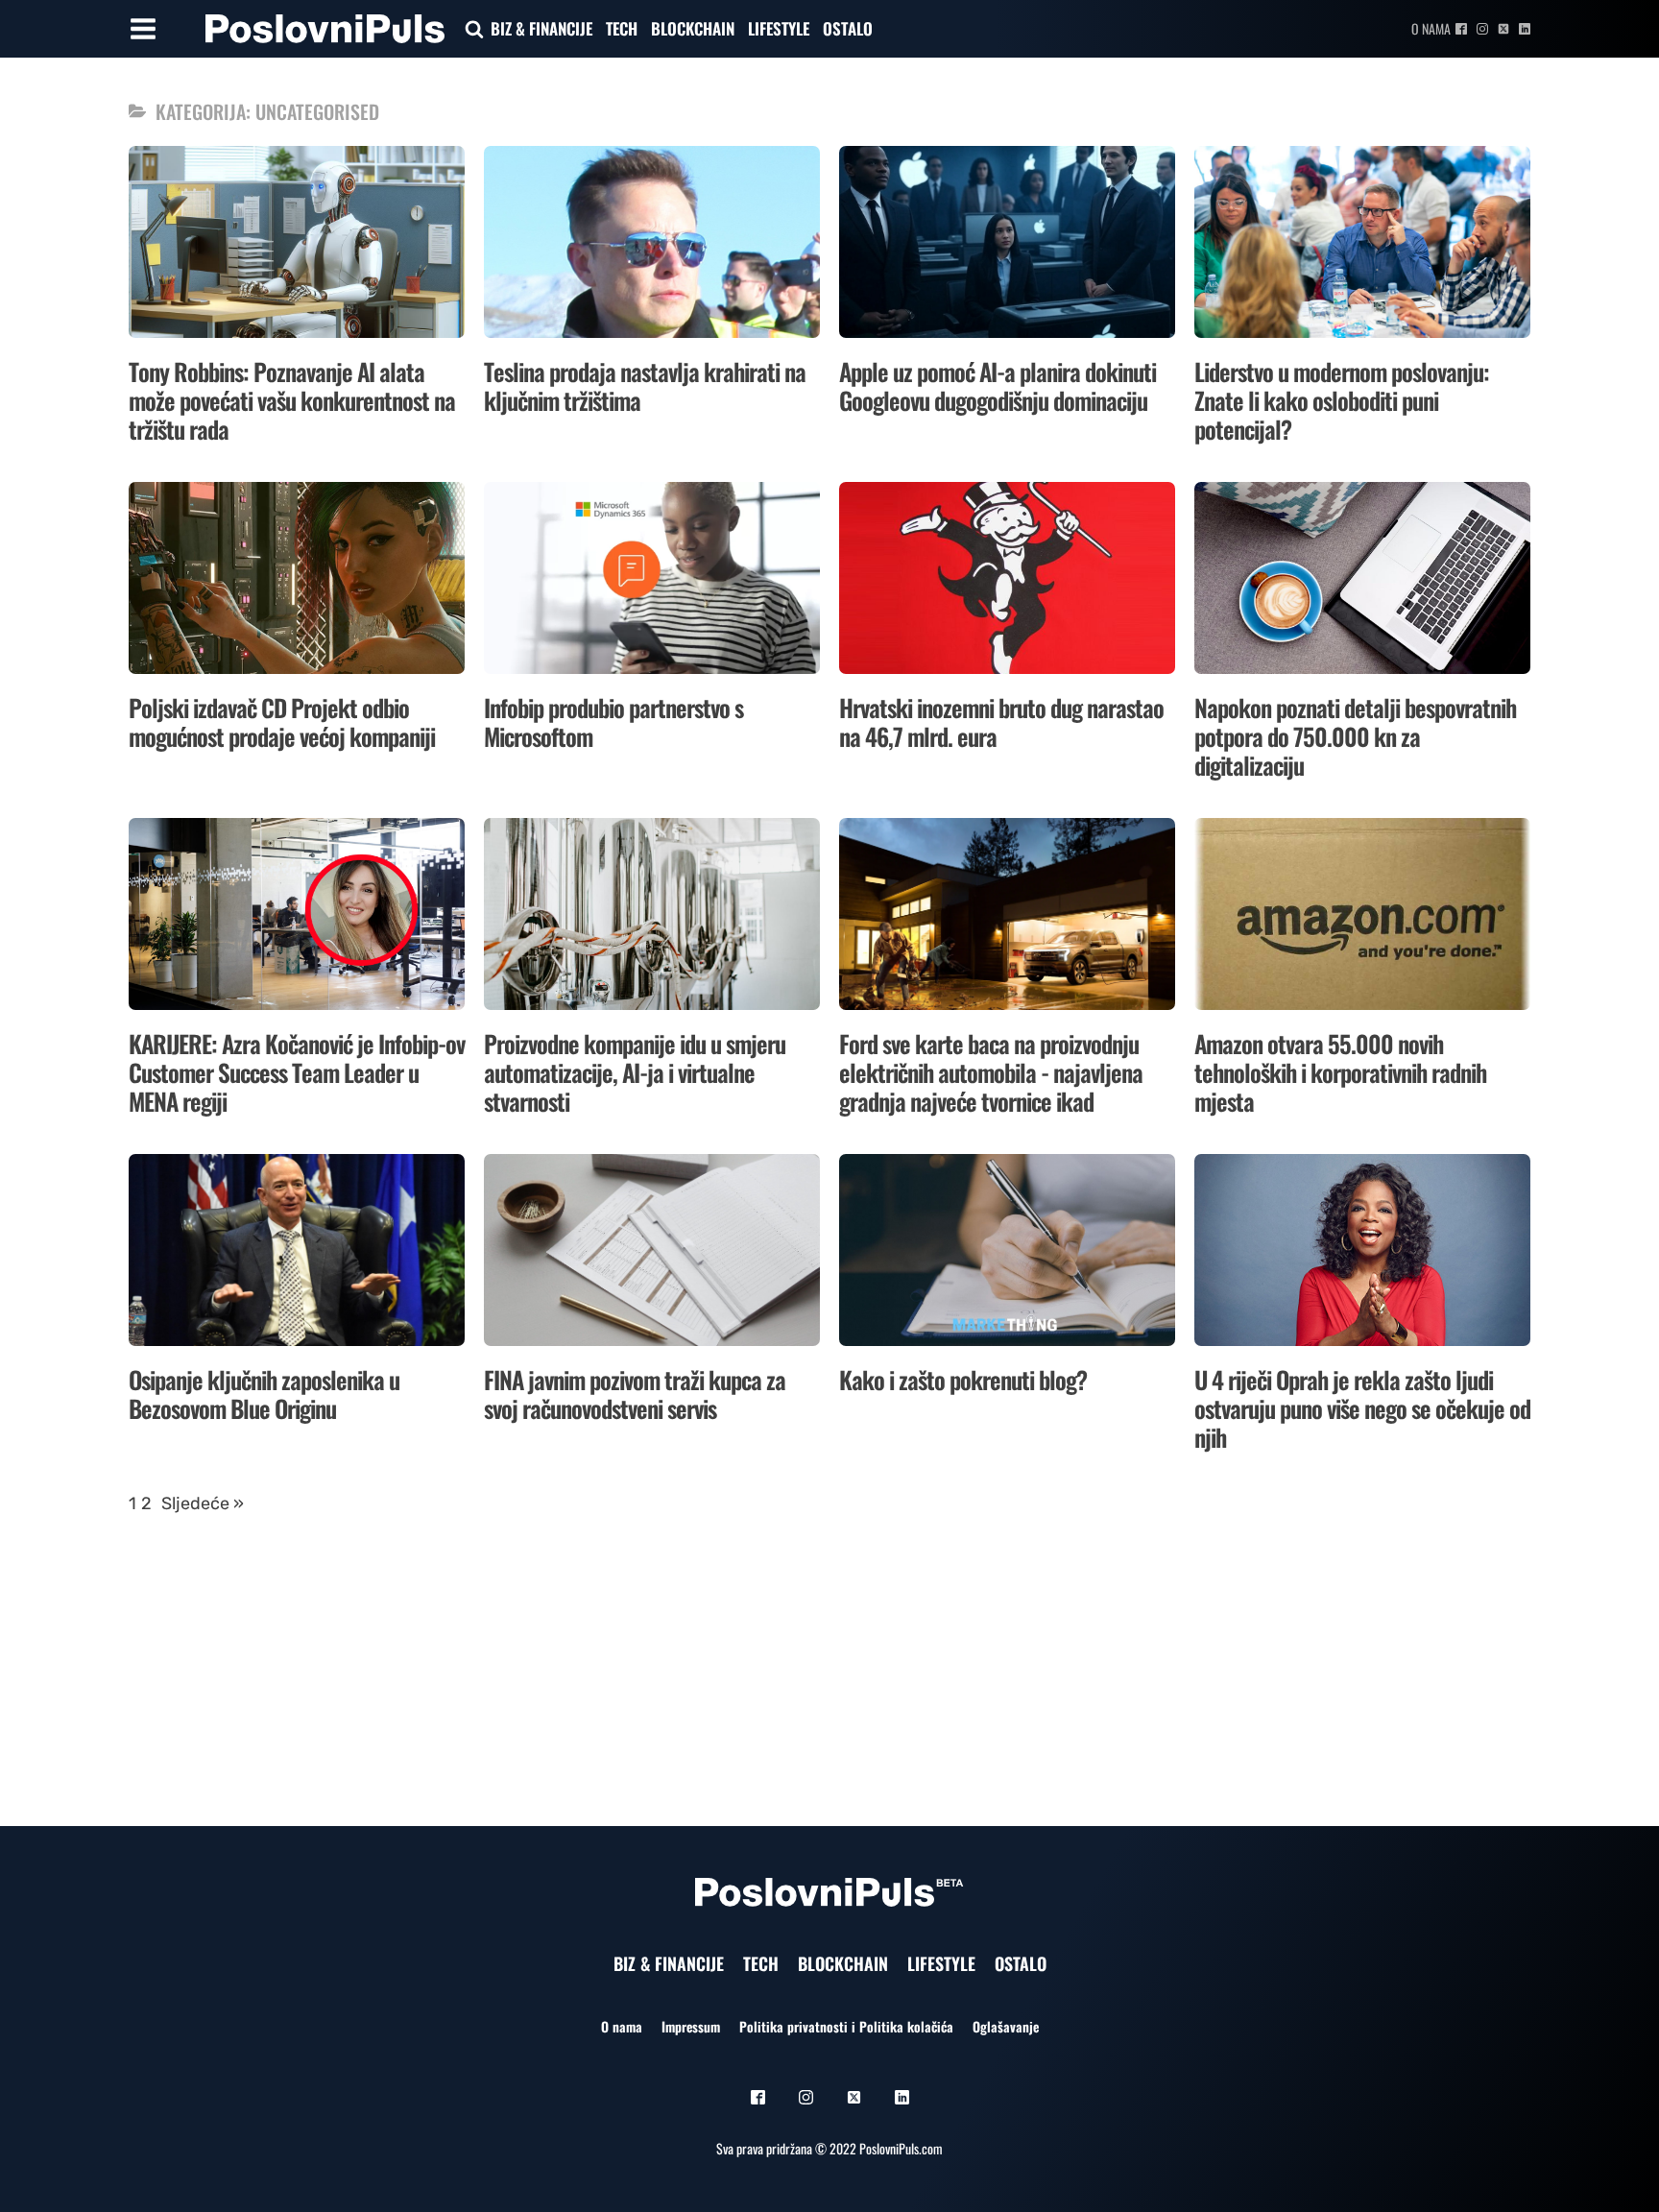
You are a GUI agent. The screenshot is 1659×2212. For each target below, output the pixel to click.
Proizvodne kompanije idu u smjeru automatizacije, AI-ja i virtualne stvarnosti (635, 1072)
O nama (1431, 28)
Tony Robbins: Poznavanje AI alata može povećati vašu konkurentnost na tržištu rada (292, 400)
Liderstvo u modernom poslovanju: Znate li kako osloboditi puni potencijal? (1342, 400)
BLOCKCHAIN (693, 28)
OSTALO (848, 28)
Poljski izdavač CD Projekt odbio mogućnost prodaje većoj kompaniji (282, 721)
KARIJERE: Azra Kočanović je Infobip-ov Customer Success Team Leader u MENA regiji (297, 1072)
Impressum (691, 2026)
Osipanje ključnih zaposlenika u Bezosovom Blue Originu (264, 1394)
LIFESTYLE (779, 28)
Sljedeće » (203, 1503)
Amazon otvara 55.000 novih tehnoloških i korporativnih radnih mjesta (1340, 1072)
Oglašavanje (1006, 2026)
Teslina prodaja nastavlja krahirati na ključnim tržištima (645, 385)
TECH (622, 28)
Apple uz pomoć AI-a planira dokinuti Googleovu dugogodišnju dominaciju (998, 385)
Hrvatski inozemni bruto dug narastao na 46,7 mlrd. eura (1001, 721)
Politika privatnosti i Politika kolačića (846, 2026)
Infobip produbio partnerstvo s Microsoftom (613, 721)
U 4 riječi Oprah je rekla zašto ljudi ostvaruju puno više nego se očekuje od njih (1362, 1408)
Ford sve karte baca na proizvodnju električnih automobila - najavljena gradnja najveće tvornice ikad (991, 1072)
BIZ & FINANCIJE (541, 28)
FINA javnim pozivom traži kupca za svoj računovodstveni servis (635, 1394)
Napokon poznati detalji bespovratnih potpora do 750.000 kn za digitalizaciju (1355, 736)
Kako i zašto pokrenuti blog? (963, 1379)
